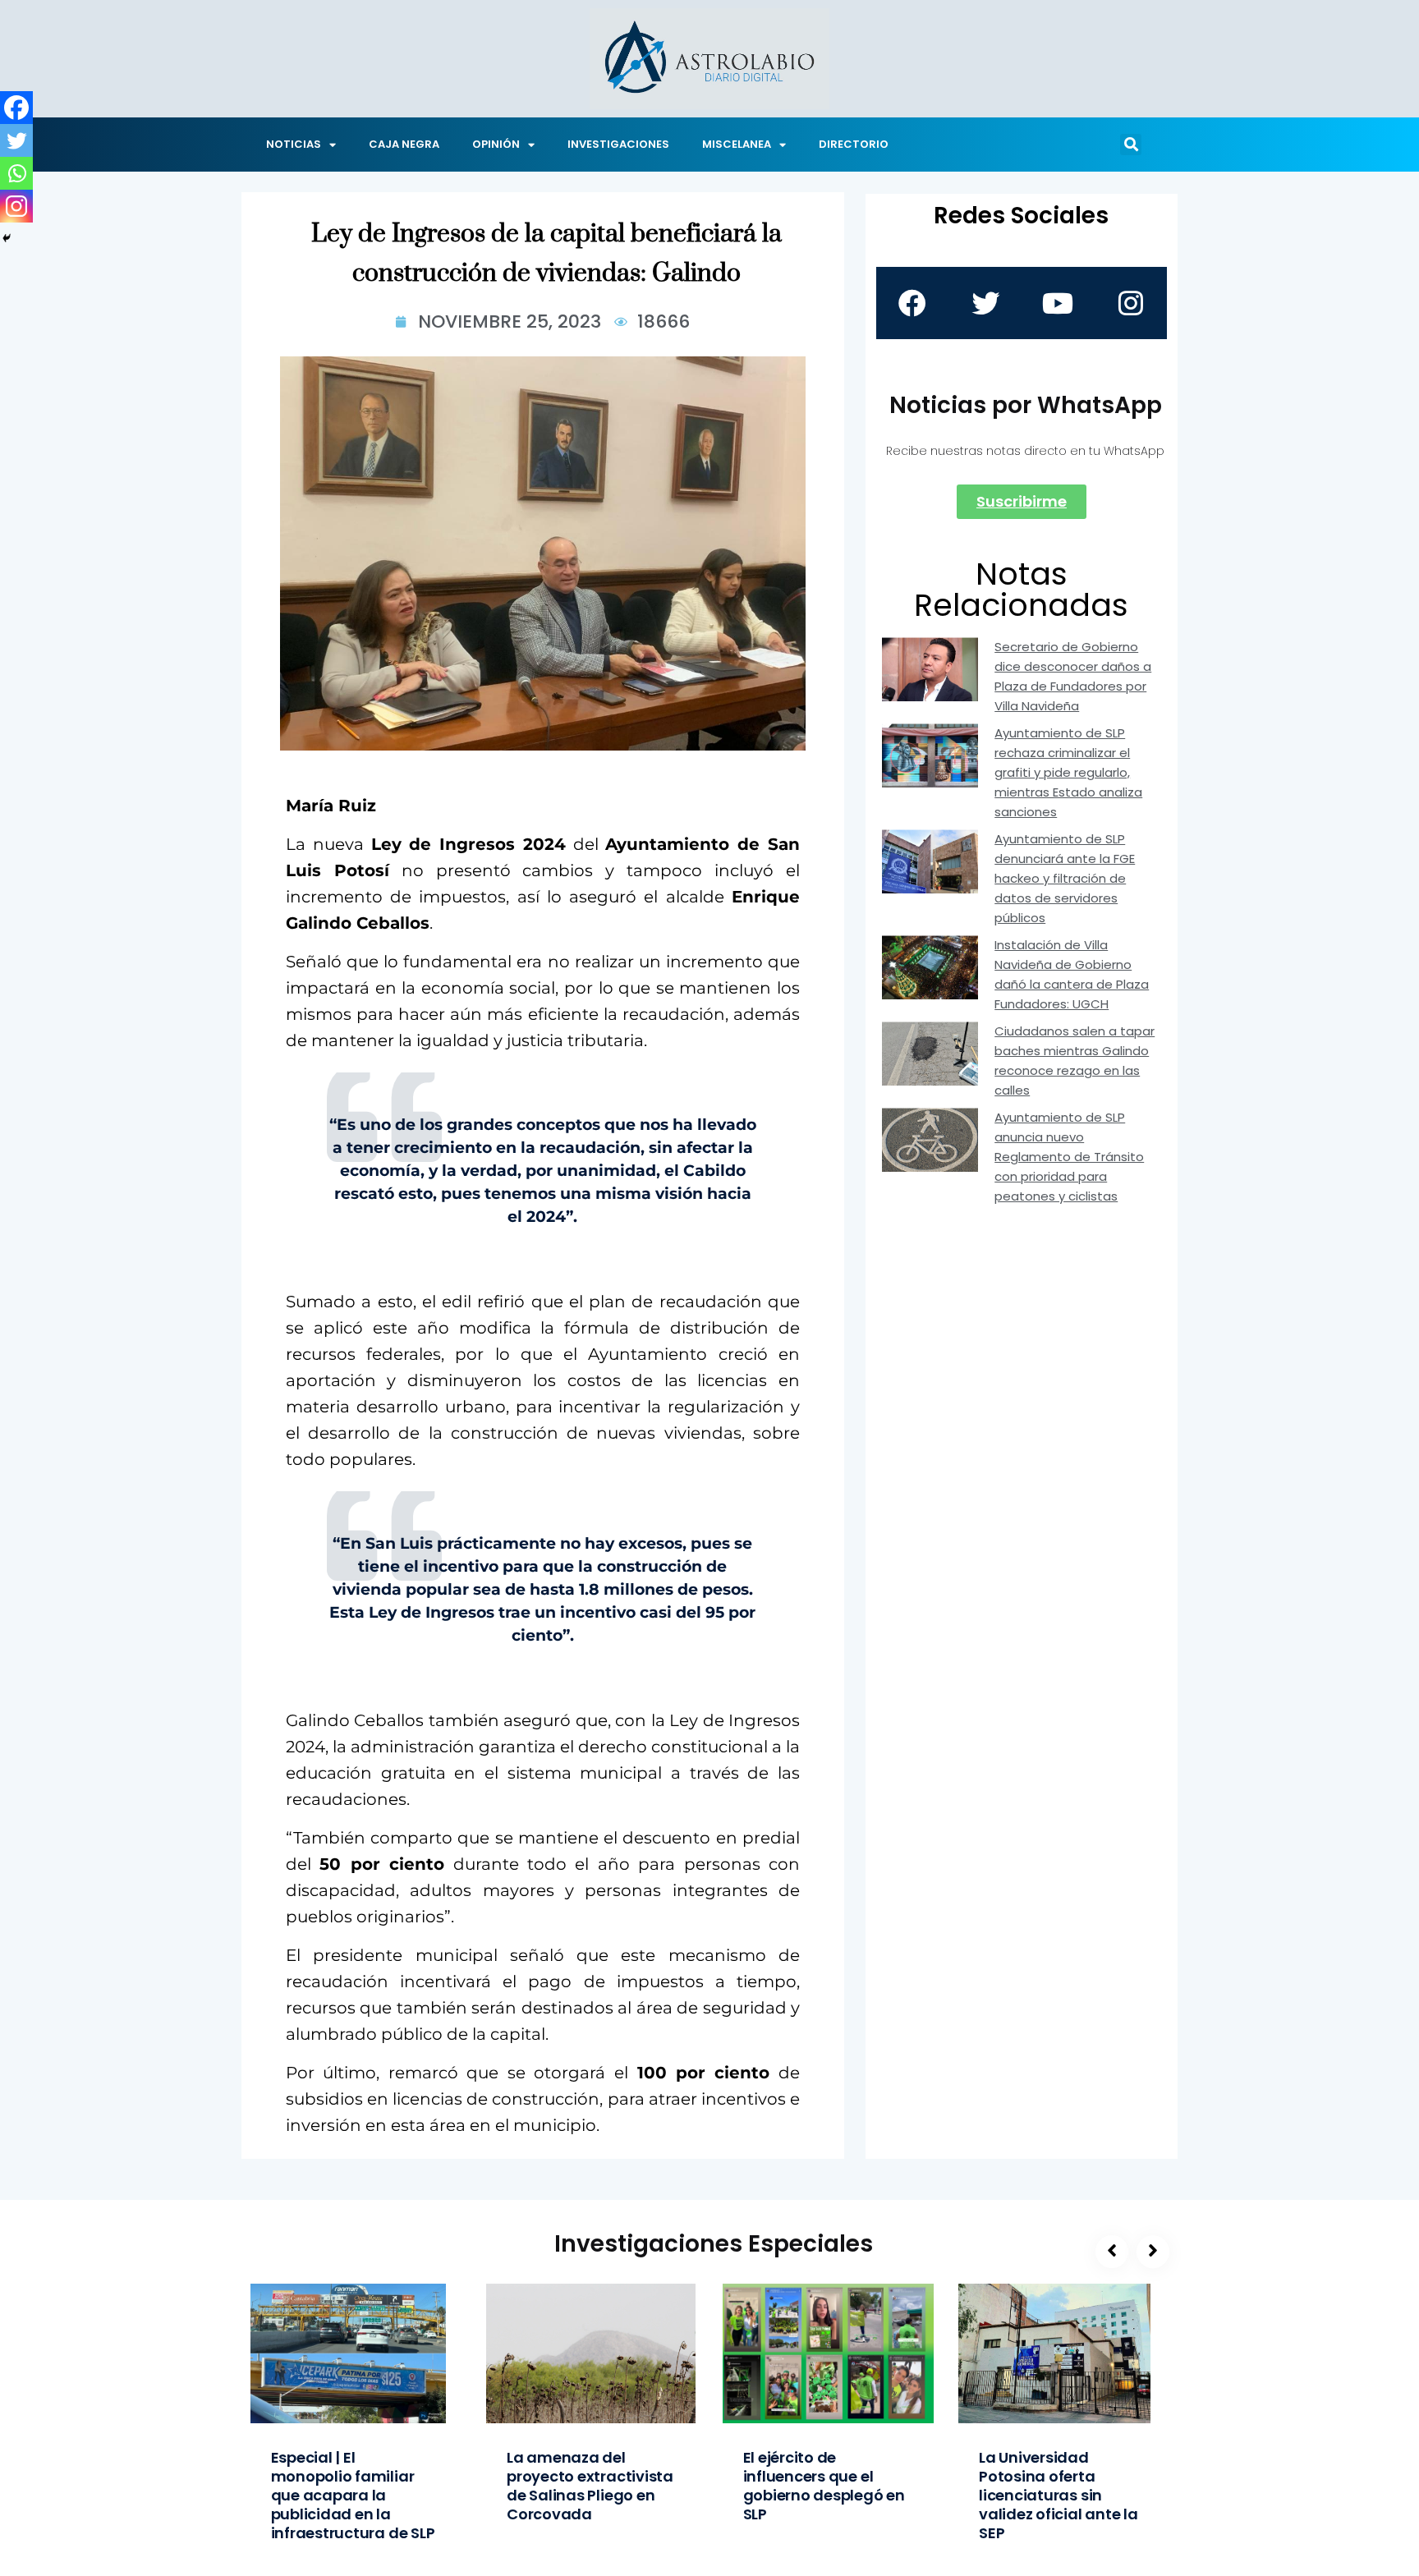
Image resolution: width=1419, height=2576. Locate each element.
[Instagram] (16, 206)
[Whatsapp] (16, 173)
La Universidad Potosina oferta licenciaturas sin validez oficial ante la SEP (1059, 2495)
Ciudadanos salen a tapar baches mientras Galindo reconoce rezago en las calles (1075, 1061)
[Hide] (7, 238)
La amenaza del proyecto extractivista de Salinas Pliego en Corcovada (590, 2486)
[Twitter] (16, 140)
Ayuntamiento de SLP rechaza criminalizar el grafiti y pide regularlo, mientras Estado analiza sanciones (1068, 772)
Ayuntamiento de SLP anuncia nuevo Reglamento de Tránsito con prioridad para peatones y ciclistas (1069, 1157)
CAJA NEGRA (404, 144)
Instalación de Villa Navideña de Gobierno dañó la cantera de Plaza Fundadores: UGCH (1072, 974)
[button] (1131, 145)
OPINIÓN (496, 144)
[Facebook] (16, 108)
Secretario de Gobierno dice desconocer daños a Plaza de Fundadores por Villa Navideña (1073, 676)
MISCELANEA (737, 144)
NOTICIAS (294, 144)
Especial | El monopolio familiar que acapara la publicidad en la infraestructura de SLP (353, 2495)
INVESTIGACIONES (618, 144)
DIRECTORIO (854, 144)
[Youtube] (1058, 303)
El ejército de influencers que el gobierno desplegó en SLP (824, 2486)
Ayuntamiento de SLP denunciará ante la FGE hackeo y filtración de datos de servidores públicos (1065, 878)
